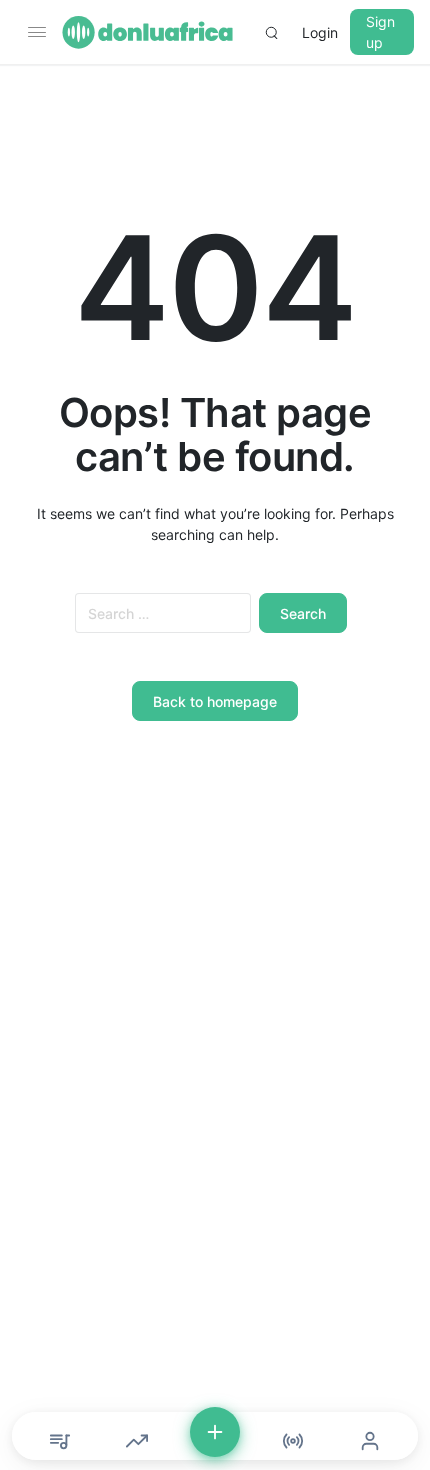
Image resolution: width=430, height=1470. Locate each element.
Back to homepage (215, 701)
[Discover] (60, 1441)
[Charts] (137, 1441)
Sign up (380, 32)
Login (320, 32)
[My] (370, 1441)
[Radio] (293, 1441)
